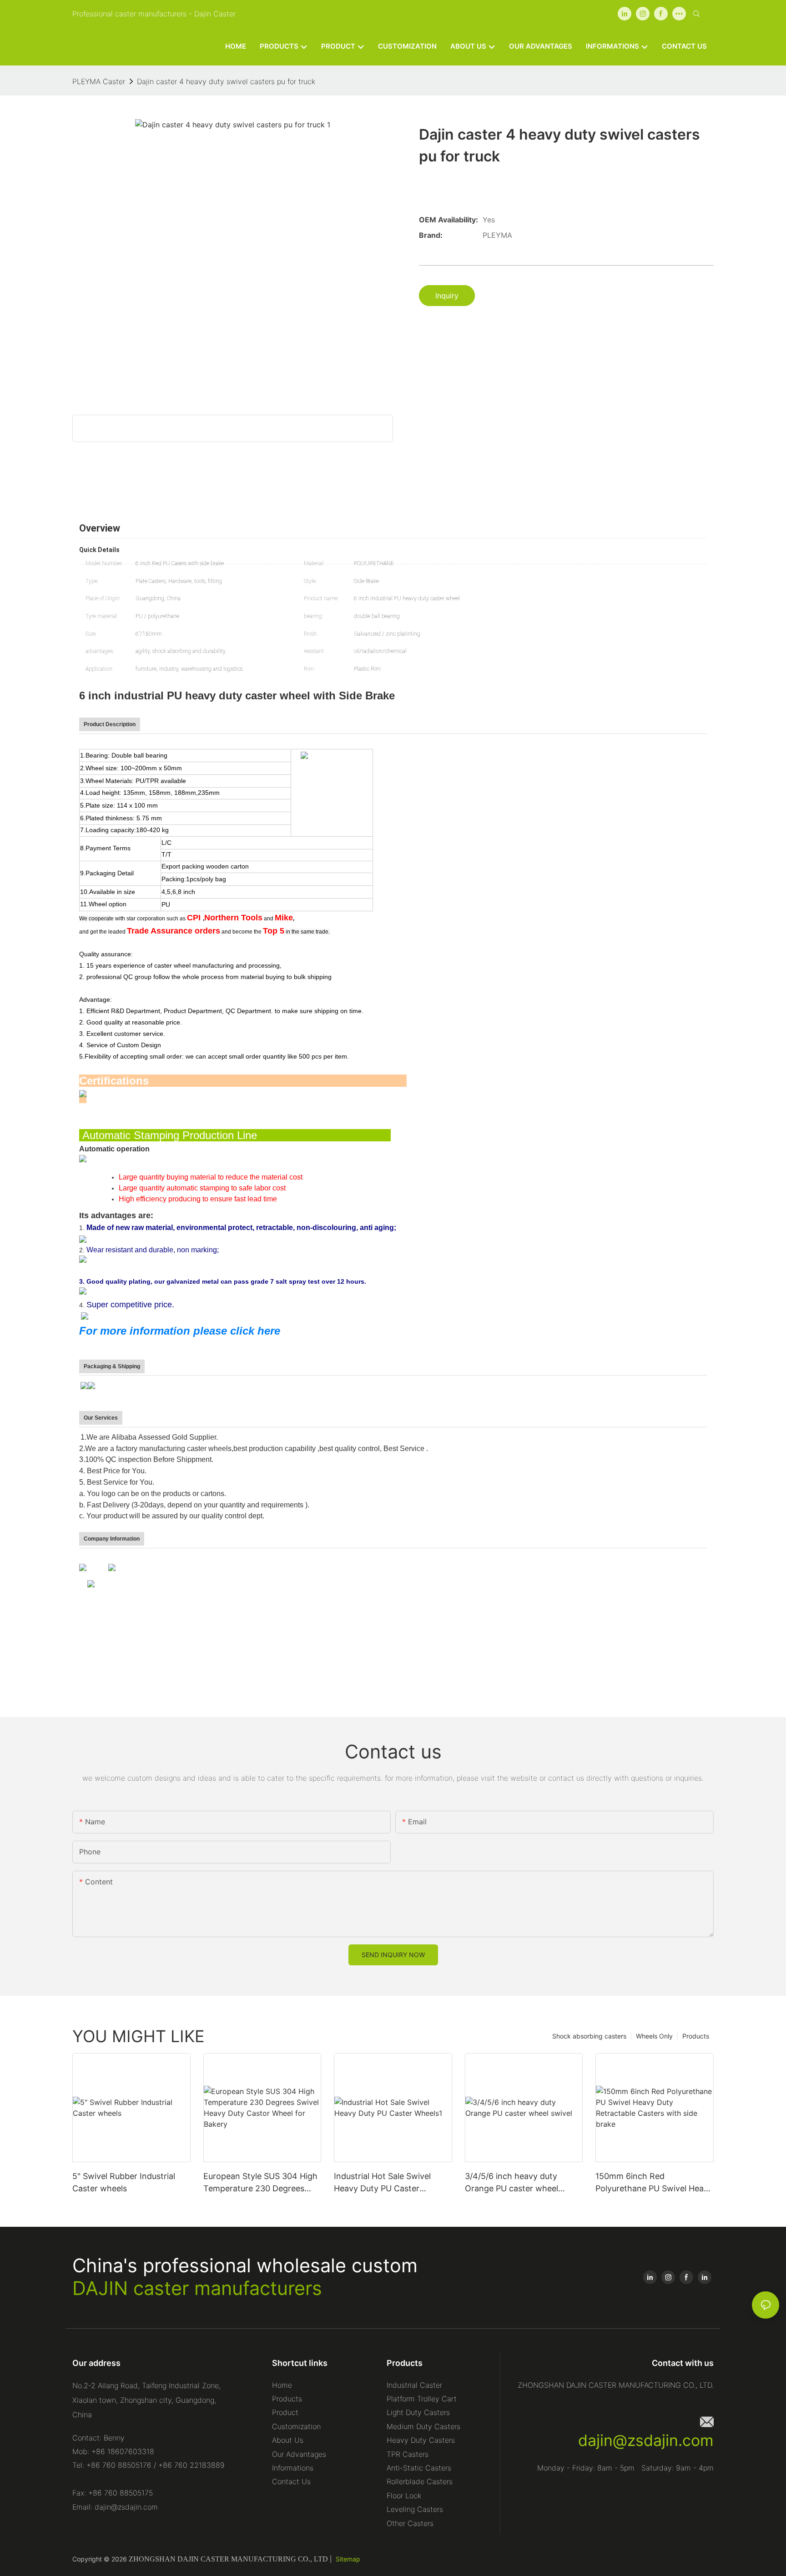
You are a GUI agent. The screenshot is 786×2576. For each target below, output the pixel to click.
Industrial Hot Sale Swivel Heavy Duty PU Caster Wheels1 (382, 2183)
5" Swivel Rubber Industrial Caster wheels (124, 2182)
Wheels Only (654, 2036)
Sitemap (348, 2559)
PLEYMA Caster (99, 81)
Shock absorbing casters (589, 2036)
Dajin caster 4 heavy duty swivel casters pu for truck (226, 81)
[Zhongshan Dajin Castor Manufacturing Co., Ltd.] (83, 1567)
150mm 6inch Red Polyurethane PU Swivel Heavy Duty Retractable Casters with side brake (654, 2183)
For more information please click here (180, 1331)
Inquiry (447, 296)
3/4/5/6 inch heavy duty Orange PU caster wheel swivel (511, 2183)
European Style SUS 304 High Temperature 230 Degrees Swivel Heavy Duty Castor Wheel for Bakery (260, 2183)
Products (696, 2036)
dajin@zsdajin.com (646, 2440)
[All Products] (112, 1567)
